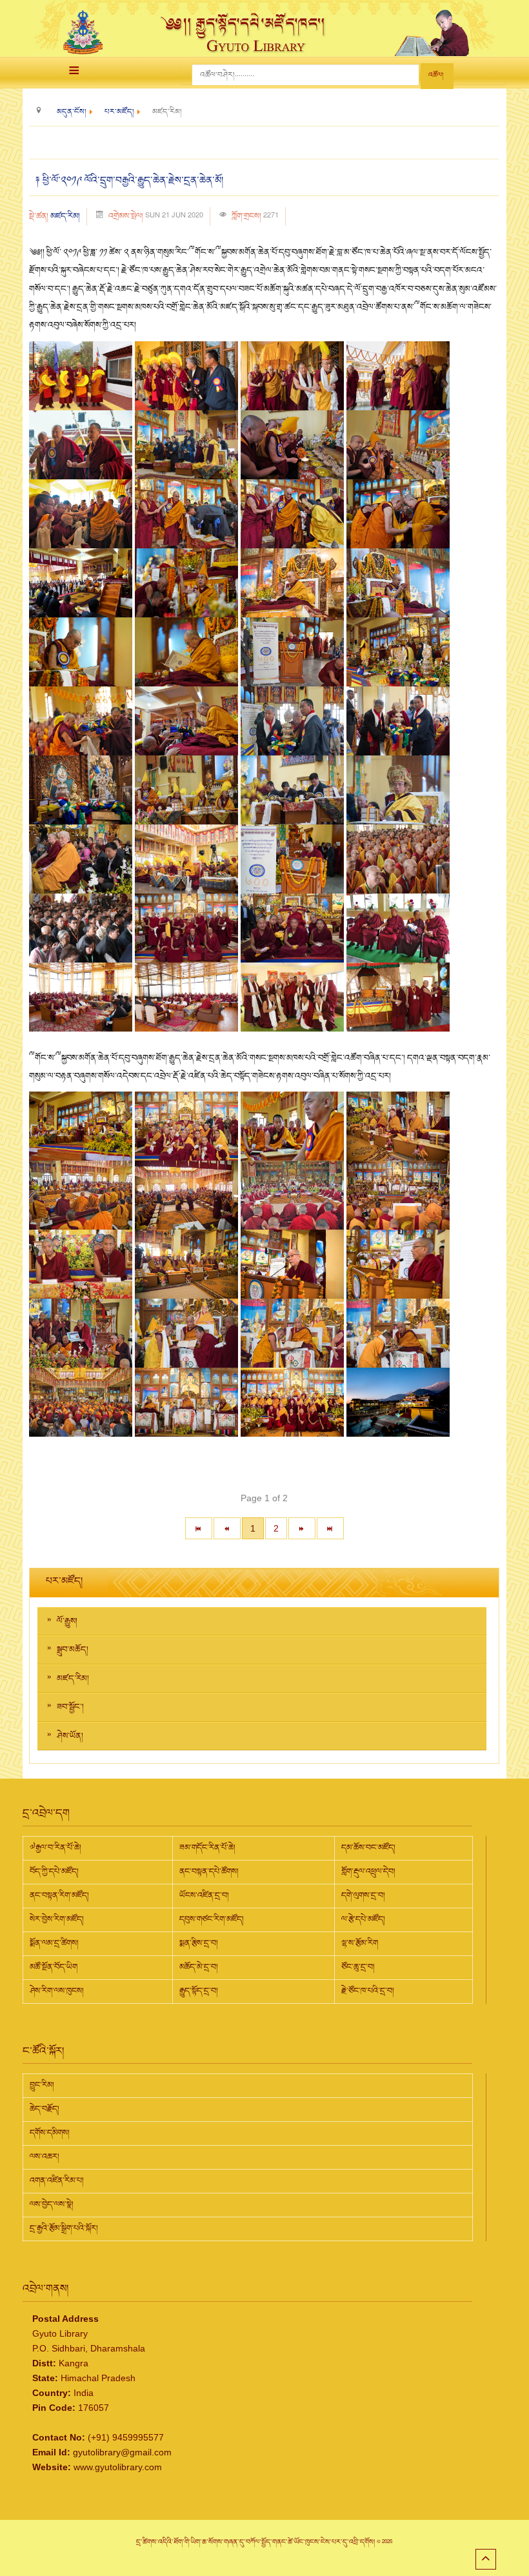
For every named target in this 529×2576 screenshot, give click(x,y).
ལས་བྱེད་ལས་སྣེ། (52, 2204)
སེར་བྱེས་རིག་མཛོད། (57, 1919)
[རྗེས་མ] (302, 1528)
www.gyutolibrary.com (118, 2467)
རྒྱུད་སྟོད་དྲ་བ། (199, 1991)
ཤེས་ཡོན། (70, 1736)
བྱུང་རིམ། (42, 2085)
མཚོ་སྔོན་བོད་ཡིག (54, 1967)
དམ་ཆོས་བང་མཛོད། (368, 1848)
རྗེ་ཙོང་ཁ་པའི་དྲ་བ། (368, 1991)
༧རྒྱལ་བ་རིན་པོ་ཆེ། (55, 1848)
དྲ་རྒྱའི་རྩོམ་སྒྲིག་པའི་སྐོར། (64, 2228)
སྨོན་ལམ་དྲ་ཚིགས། (54, 1943)
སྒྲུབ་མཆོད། (73, 1650)
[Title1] (82, 375)
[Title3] (294, 375)
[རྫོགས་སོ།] (330, 1528)
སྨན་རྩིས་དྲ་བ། (199, 1943)
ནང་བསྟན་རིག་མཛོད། (59, 1895)
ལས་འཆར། (45, 2157)
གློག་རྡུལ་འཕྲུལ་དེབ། (368, 1872)
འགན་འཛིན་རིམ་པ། (57, 2181)
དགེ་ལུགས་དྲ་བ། (363, 1895)
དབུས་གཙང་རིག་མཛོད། (212, 1919)
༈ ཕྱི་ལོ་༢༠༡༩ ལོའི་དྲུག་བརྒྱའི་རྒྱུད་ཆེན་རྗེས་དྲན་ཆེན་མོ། (129, 181)
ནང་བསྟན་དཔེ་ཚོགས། (209, 1872)
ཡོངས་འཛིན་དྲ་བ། (204, 1895)
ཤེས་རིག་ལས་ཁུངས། (57, 1991)
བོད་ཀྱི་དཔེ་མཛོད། (54, 1872)
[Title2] (188, 375)
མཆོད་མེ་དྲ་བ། (199, 1967)
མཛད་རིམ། (65, 216)
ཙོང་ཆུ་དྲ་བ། (358, 1967)
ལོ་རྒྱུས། (67, 1621)
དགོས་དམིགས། (50, 2133)
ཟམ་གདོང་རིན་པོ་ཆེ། (207, 1848)
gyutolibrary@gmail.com (122, 2452)
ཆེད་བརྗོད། (45, 2109)
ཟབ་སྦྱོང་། (70, 1707)
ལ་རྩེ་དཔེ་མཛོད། (363, 1919)
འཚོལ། (436, 75)
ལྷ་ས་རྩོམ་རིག (360, 1943)
